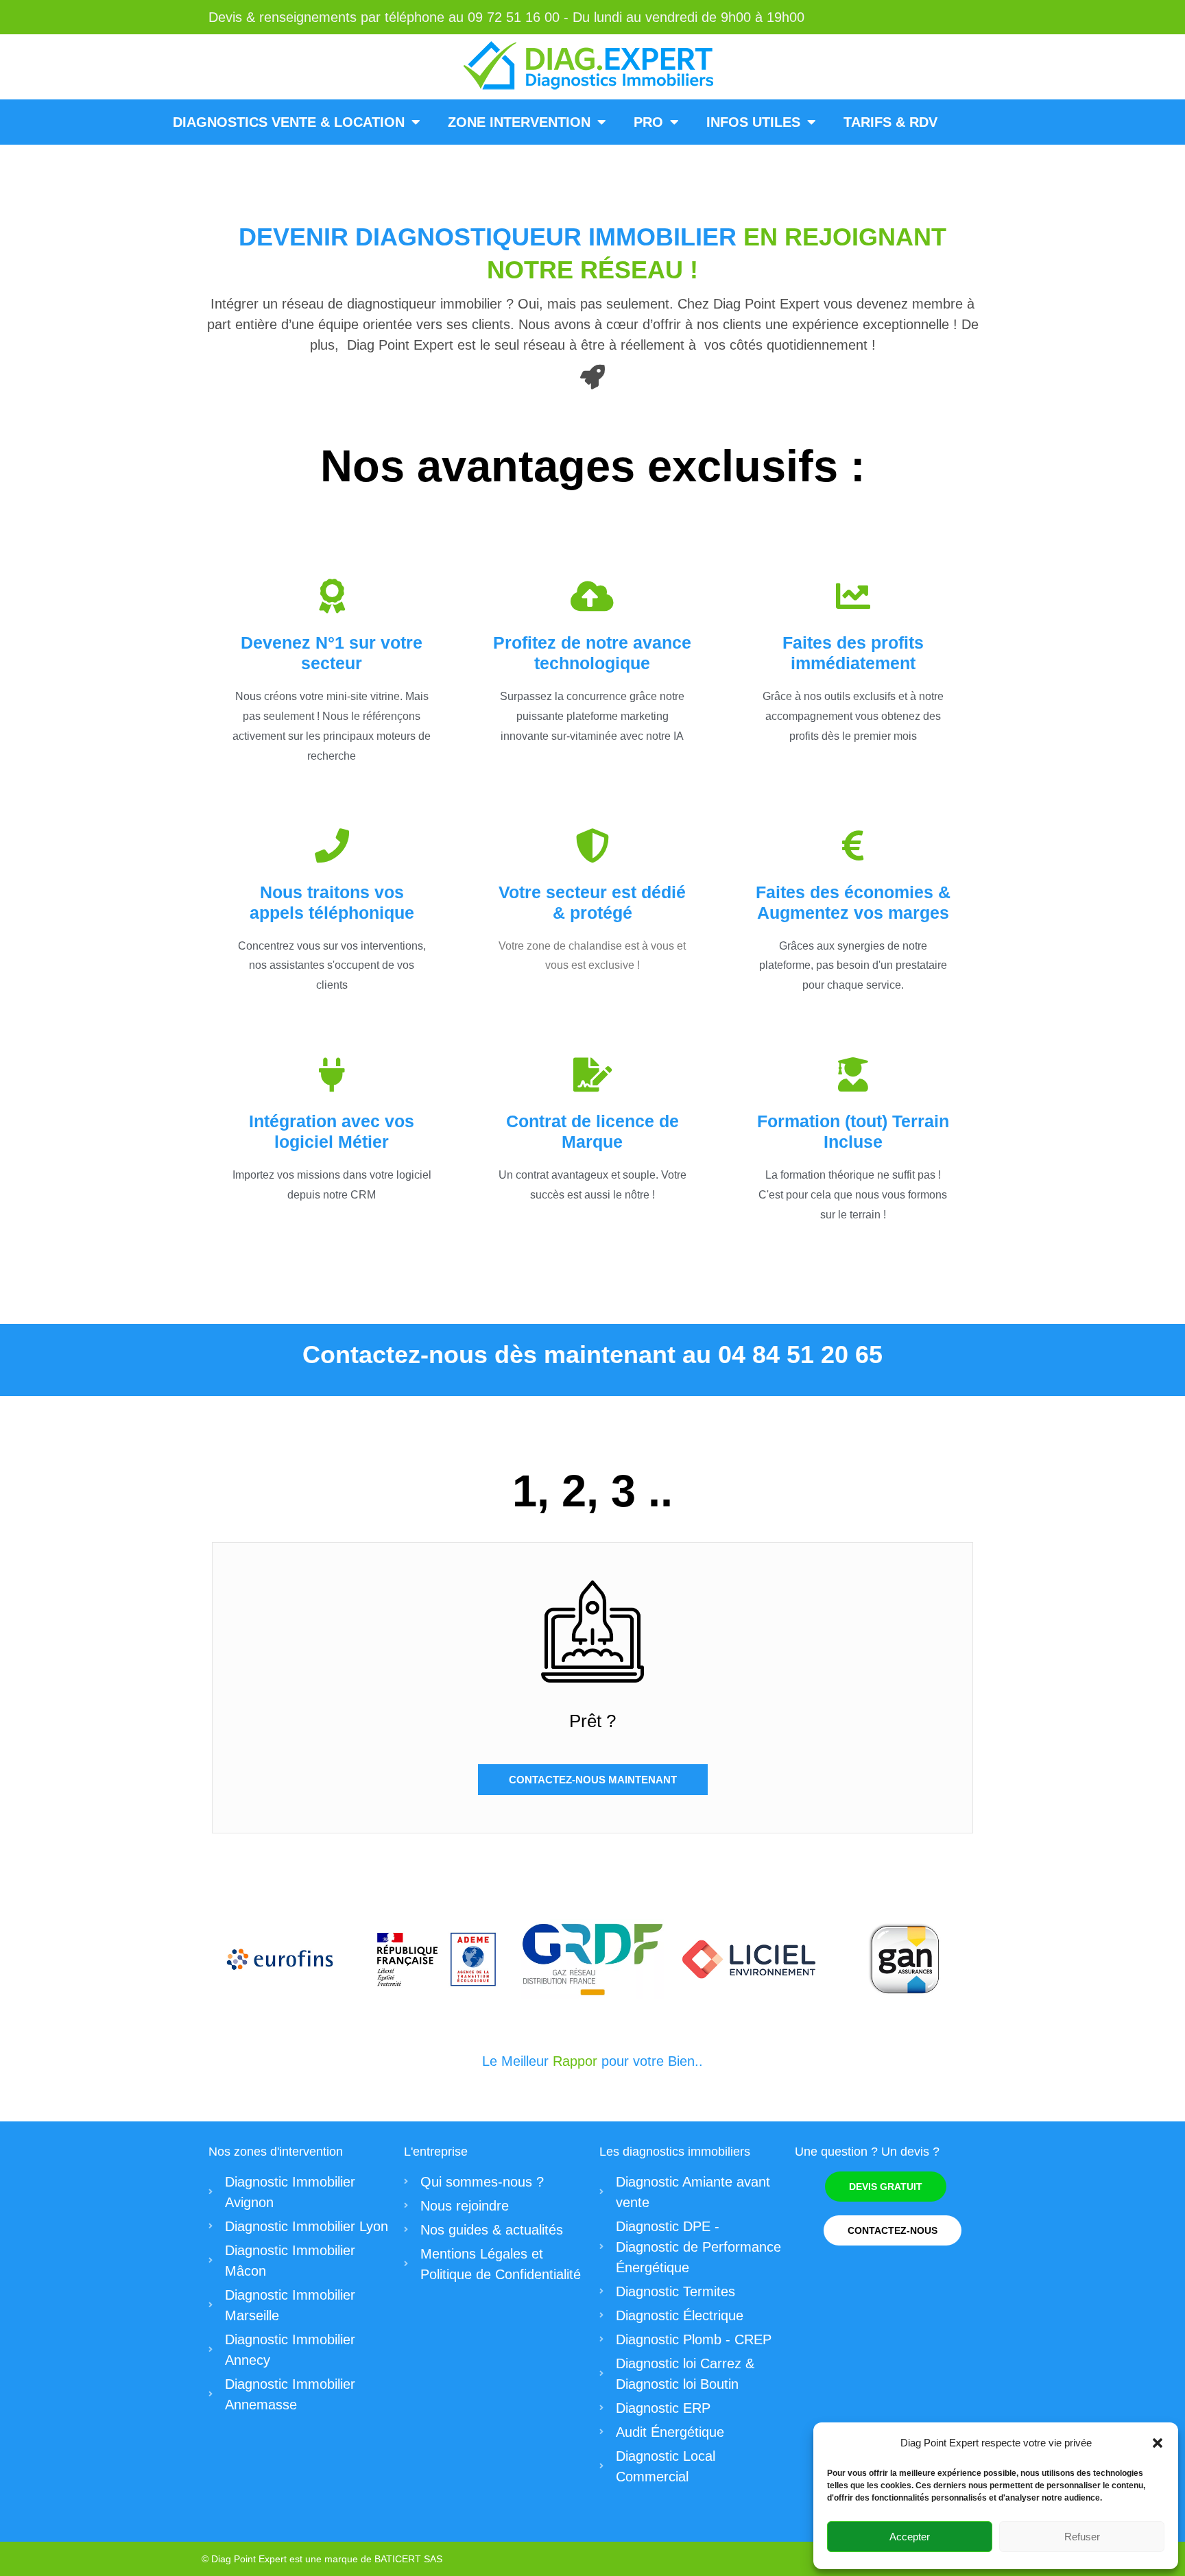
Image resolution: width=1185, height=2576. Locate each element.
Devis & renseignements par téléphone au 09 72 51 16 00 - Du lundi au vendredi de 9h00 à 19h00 (506, 17)
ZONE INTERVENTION (519, 122)
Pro (648, 122)
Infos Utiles (753, 122)
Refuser (1082, 2537)
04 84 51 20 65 (800, 1355)
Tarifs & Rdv (890, 122)
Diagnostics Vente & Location (289, 122)
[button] (1158, 2443)
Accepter (910, 2537)
